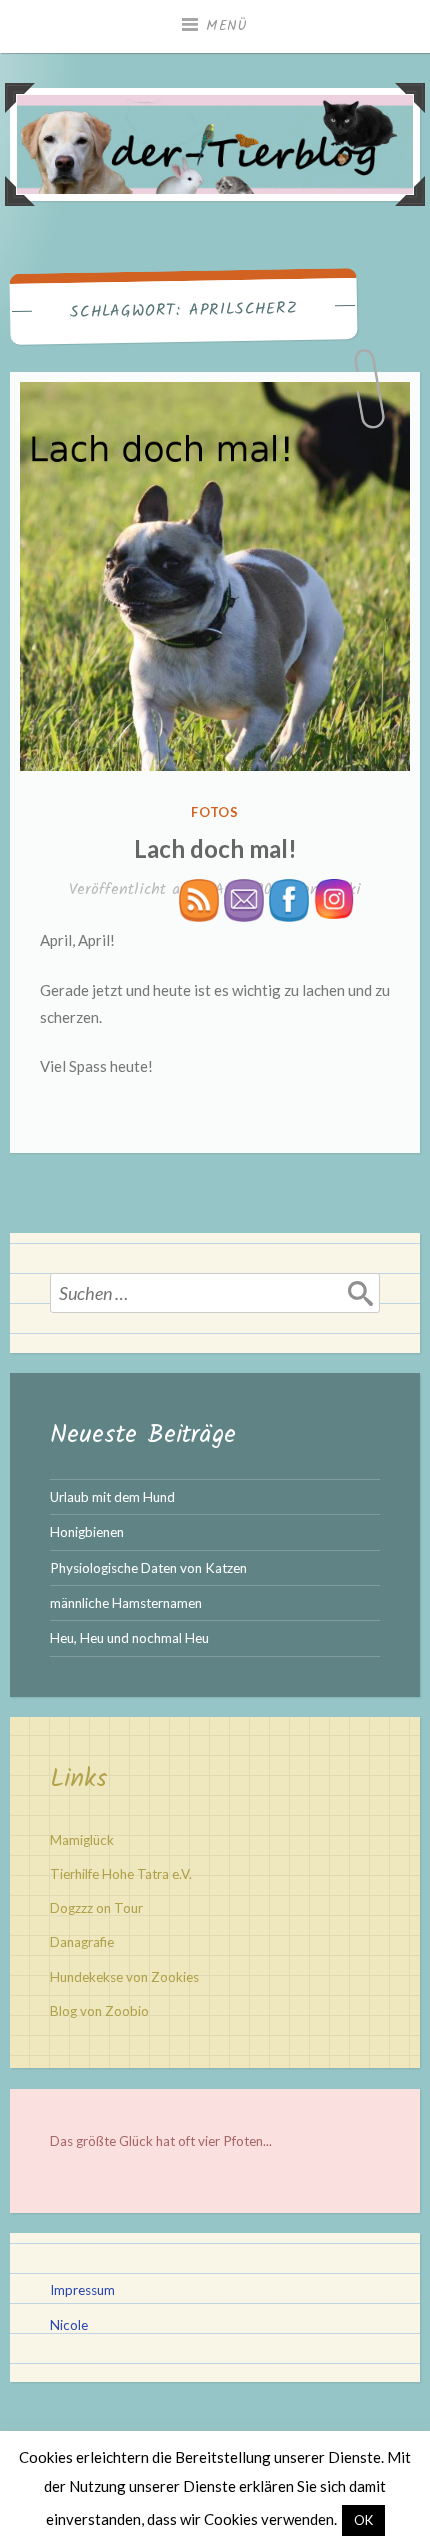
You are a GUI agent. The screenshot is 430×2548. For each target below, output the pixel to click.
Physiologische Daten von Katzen (148, 1568)
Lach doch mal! (215, 848)
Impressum (82, 2290)
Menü (227, 26)
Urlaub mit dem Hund (112, 1497)
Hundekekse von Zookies (124, 1977)
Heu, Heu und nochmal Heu (129, 1638)
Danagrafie (82, 1942)
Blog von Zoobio (99, 2011)
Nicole (69, 2325)
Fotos (215, 812)
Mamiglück (82, 1840)
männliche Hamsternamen (126, 1603)
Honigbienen (87, 1532)
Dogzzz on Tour (96, 1908)
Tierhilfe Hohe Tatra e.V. (121, 1874)
